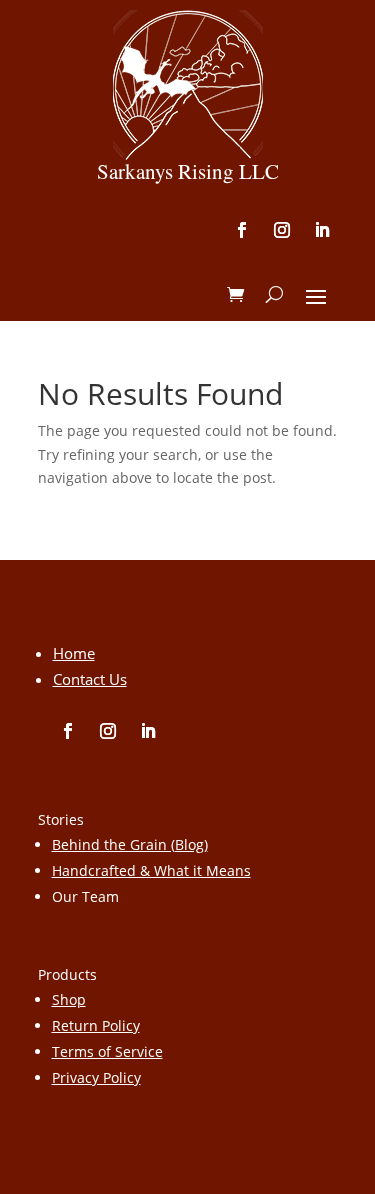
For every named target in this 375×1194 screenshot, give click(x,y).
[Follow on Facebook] (242, 230)
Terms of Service (107, 1051)
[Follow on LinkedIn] (322, 230)
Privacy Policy (96, 1077)
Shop (69, 999)
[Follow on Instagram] (282, 230)
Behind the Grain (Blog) (130, 844)
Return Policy (96, 1025)
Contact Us (90, 679)
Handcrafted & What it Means (151, 870)
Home (74, 653)
